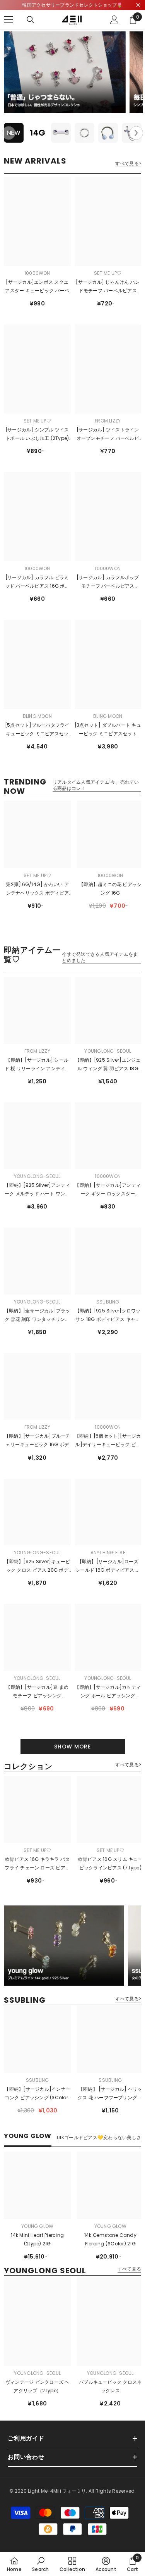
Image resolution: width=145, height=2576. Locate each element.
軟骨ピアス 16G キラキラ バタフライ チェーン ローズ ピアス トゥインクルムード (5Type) (37, 1864)
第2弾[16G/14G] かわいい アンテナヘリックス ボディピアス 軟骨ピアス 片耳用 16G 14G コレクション (37, 889)
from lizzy (108, 421)
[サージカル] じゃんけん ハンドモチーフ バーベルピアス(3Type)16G (108, 287)
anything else (108, 1553)
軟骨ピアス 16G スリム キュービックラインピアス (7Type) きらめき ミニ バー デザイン (110, 1864)
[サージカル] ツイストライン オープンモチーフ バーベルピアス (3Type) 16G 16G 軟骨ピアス (108, 435)
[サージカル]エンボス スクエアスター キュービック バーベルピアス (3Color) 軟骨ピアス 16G (37, 287)
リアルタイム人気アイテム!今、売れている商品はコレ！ (96, 785)
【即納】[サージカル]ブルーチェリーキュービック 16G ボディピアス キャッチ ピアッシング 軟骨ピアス (37, 1441)
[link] (40, 2564)
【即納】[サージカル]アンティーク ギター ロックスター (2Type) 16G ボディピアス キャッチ (108, 1190)
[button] (136, 133)
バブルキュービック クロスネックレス (110, 2386)
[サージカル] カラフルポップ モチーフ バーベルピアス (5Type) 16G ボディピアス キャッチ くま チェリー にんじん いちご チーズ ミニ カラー (108, 582)
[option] (14, 133)
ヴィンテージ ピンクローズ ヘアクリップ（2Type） (38, 2386)
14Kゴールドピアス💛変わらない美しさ (99, 2138)
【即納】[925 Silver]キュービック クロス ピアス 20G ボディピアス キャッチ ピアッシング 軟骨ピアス (37, 1566)
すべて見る (129, 2269)
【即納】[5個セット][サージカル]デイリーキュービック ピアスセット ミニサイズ (108, 1441)
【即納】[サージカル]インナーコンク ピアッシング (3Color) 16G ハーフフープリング (37, 2094)
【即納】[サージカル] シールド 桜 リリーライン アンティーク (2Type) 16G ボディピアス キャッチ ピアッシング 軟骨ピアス (37, 1065)
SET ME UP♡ (108, 273)
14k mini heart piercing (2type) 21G (37, 2239)
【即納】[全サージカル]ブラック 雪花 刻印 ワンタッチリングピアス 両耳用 (37, 1316)
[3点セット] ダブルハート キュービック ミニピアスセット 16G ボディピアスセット (108, 730)
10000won (37, 273)
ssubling (108, 1302)
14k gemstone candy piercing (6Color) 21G (110, 2239)
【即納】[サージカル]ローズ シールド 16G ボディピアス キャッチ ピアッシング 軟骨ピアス (108, 1566)
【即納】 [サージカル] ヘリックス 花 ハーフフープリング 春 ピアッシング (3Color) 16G (110, 2094)
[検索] (31, 20)
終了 (138, 5)
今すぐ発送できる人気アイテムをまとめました (100, 957)
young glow (37, 2226)
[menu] (9, 20)
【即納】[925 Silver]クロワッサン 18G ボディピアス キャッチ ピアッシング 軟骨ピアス (108, 1316)
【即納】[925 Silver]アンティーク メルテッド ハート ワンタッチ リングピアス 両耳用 (37, 1190)
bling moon (37, 716)
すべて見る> (128, 164)
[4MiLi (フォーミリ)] (65, 72)
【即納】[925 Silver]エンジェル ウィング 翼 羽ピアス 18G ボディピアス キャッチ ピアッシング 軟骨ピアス (108, 1065)
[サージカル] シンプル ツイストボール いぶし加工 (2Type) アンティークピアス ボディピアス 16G (37, 435)
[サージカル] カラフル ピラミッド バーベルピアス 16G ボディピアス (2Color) (37, 582)
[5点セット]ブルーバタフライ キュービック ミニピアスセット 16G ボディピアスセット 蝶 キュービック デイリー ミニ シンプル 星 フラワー (37, 730)
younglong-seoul (108, 1051)
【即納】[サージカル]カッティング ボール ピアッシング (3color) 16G (108, 1692)
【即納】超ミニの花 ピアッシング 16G (110, 889)
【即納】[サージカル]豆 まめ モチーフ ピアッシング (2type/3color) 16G (37, 1692)
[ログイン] (114, 20)
